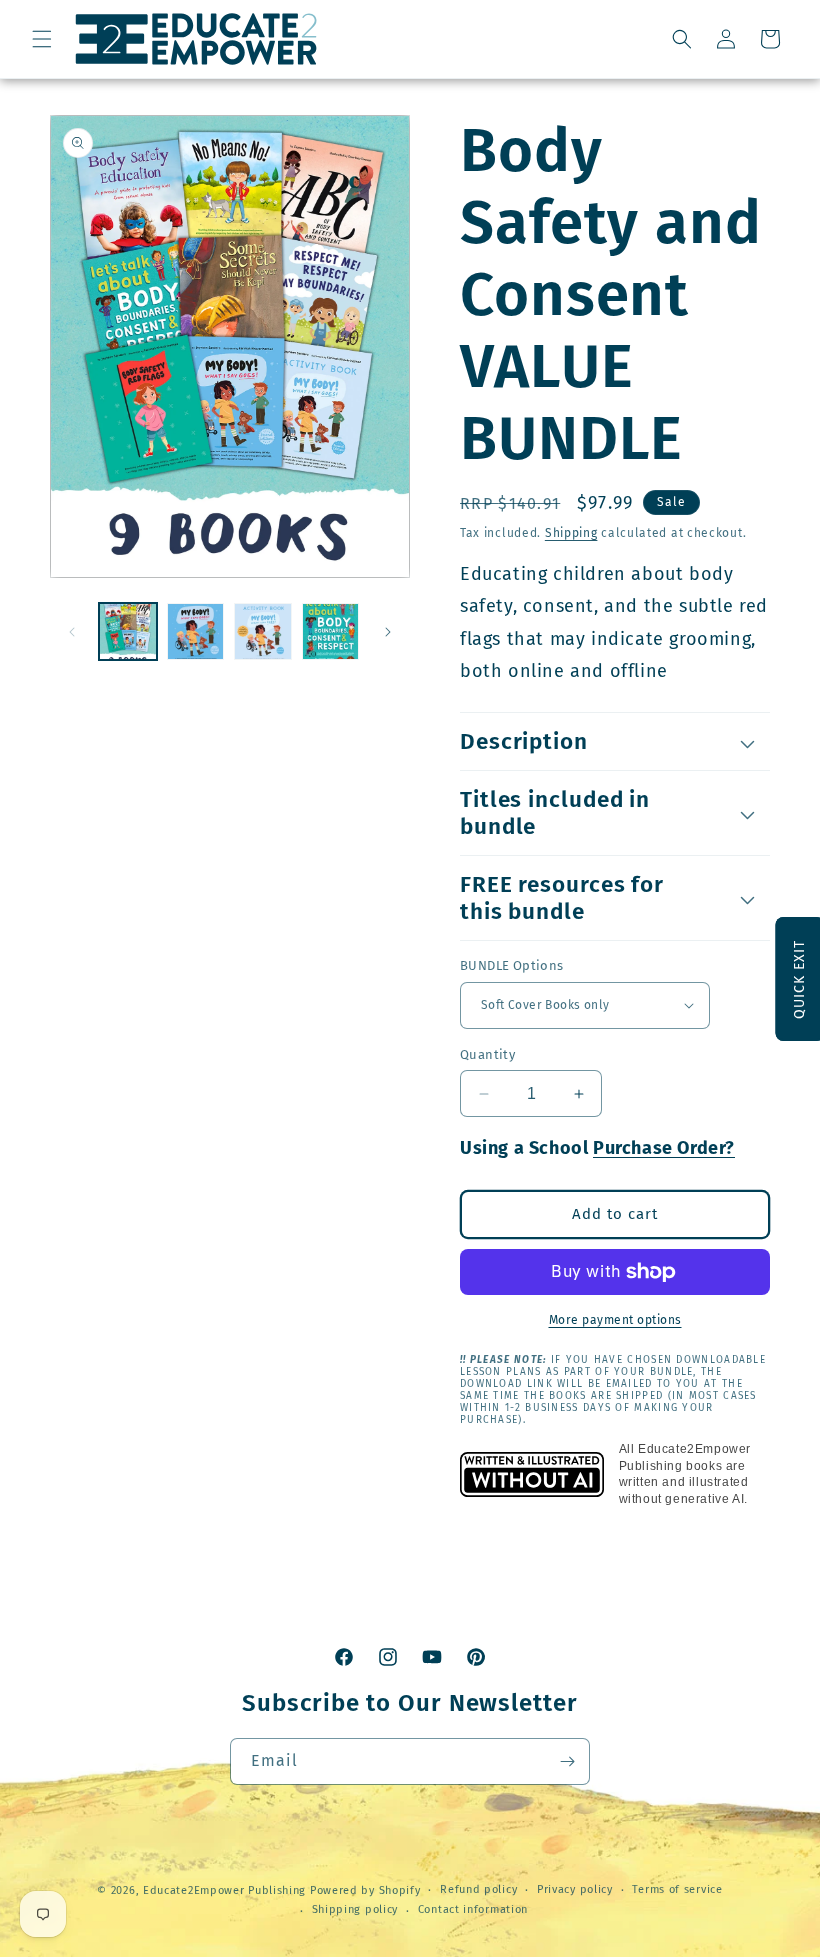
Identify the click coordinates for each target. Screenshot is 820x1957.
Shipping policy (355, 1909)
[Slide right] (388, 632)
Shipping (571, 533)
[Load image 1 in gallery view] (128, 632)
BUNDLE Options (512, 965)
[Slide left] (72, 632)
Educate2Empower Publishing (224, 1890)
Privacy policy (575, 1889)
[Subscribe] (567, 1761)
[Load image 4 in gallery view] (331, 632)
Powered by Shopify (365, 1890)
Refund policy (478, 1889)
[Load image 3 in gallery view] (263, 632)
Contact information (473, 1909)
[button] (42, 39)
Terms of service (677, 1889)
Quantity (487, 1054)
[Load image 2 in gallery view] (196, 632)
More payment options (615, 1320)
